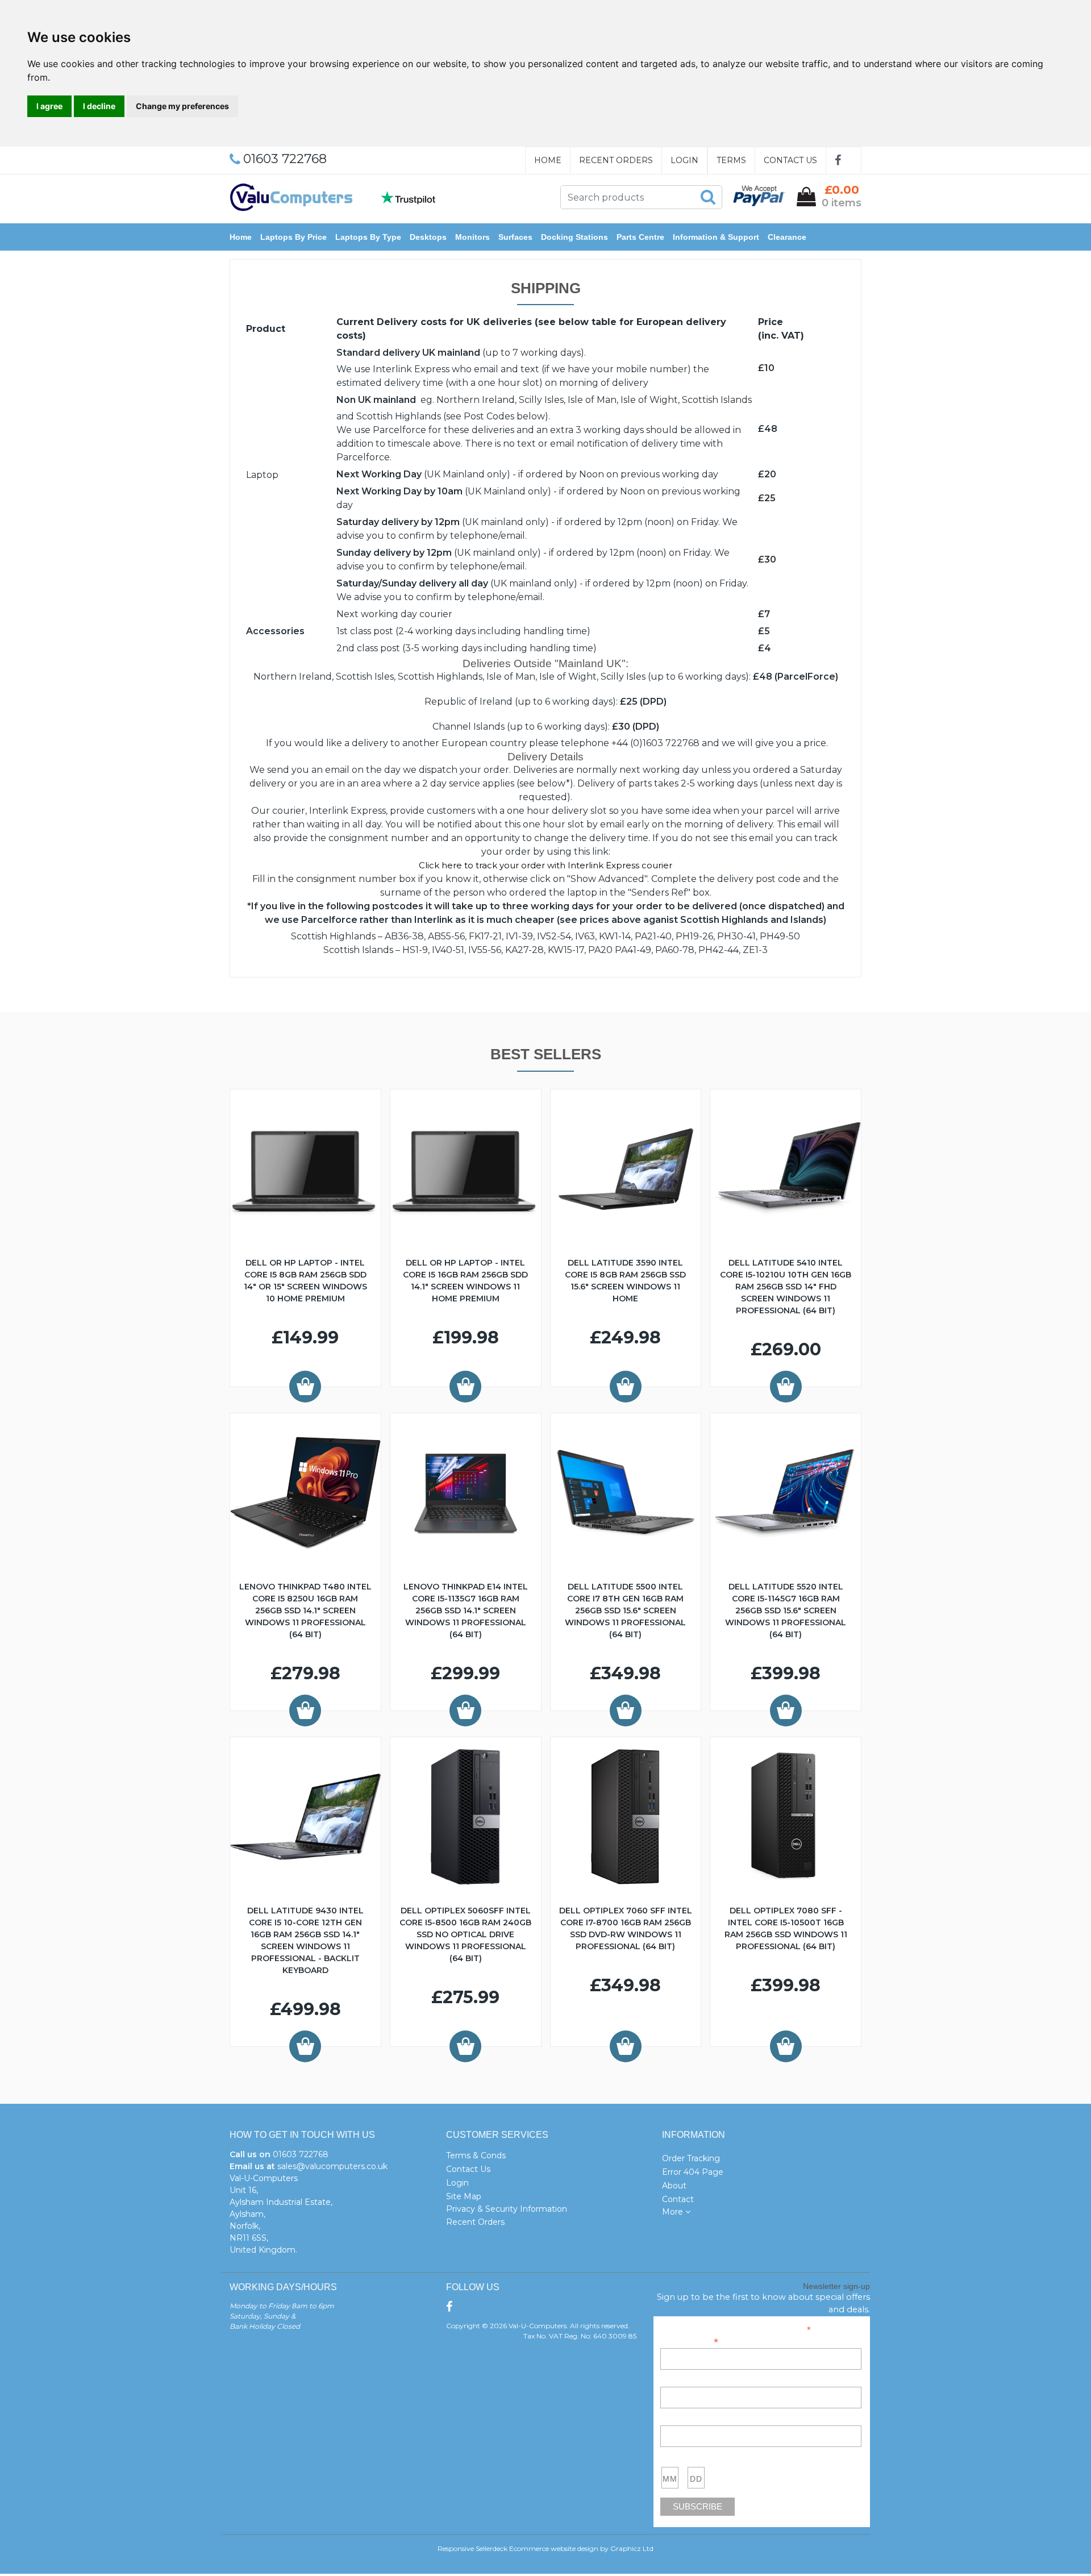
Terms (731, 160)
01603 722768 (301, 2154)
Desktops (428, 237)
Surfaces (515, 237)
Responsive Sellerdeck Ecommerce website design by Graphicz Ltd (545, 2548)
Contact (678, 2199)
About (674, 2186)
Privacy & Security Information (507, 2209)
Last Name (680, 2419)
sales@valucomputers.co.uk (332, 2166)
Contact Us (790, 160)
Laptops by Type (368, 237)
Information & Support (716, 237)
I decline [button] (99, 106)
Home (548, 160)
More (674, 2212)
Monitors (472, 237)
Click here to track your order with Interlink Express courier (545, 865)
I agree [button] (49, 106)
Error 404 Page (693, 2172)
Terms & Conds (476, 2155)
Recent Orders (616, 160)
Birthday (675, 2458)
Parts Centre (640, 237)
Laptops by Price (293, 237)
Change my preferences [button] (182, 106)
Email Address (689, 2341)
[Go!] (708, 197)
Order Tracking (691, 2158)
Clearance (787, 237)
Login (684, 160)
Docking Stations (574, 237)
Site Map (464, 2196)
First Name (680, 2381)
